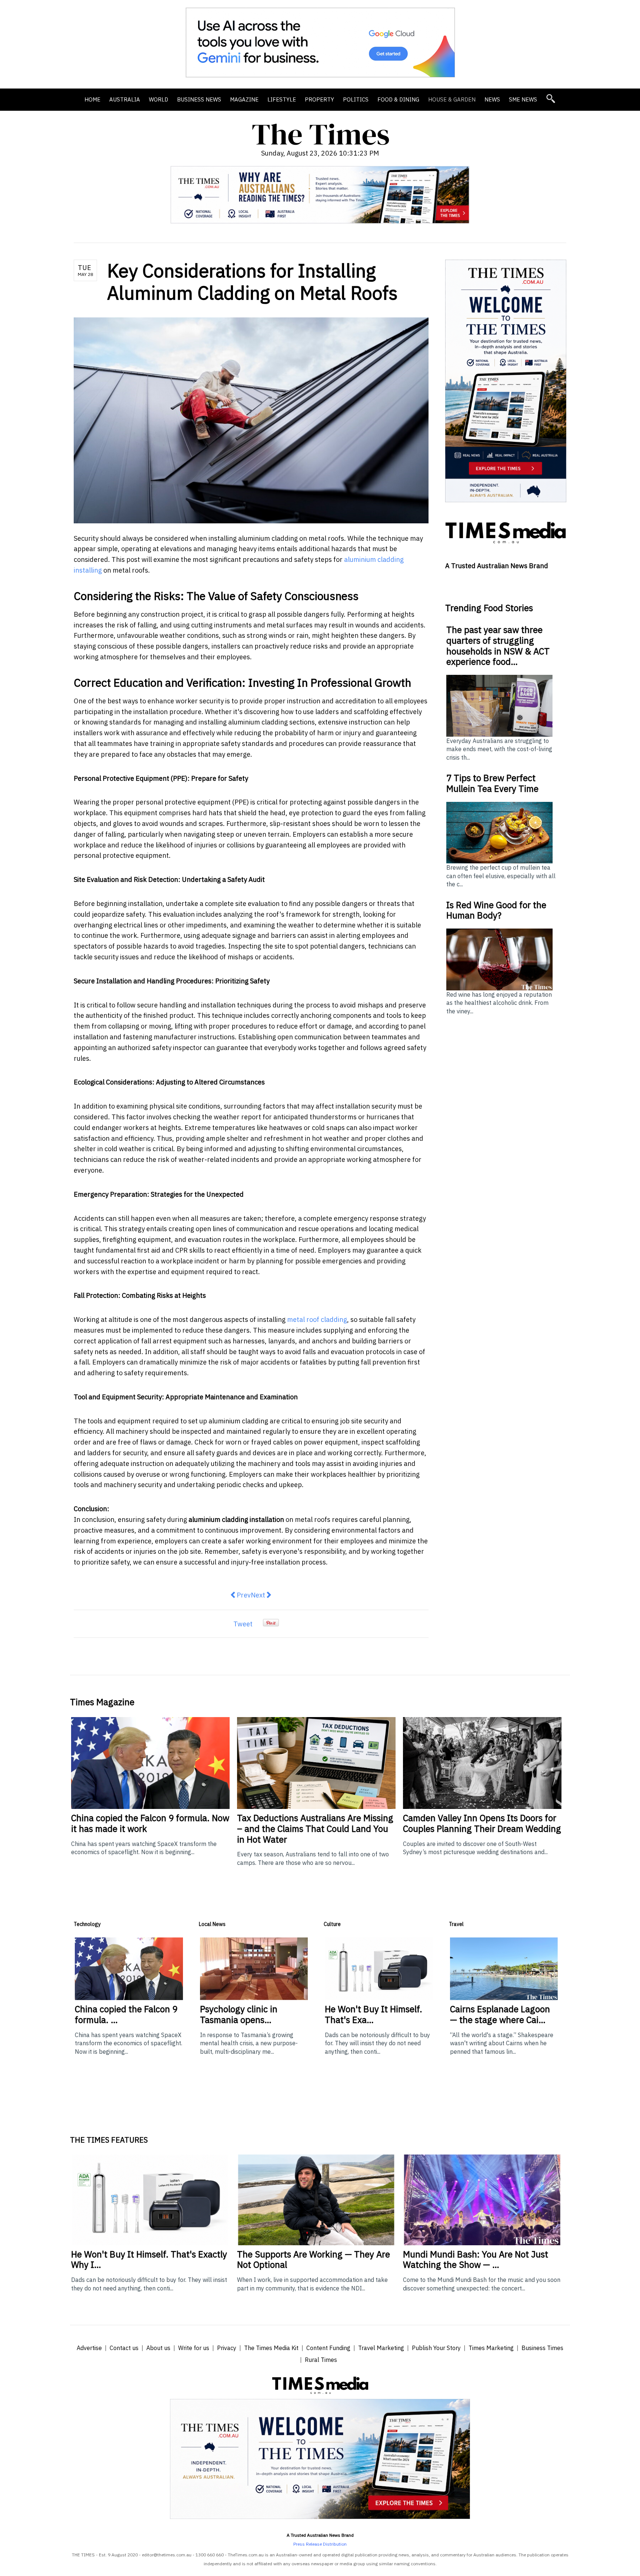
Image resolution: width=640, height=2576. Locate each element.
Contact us (124, 2348)
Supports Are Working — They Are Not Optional (314, 2260)
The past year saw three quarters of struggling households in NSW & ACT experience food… (498, 646)
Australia (125, 99)
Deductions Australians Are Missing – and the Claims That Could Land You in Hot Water (315, 1829)
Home (92, 99)
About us (158, 2348)
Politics (356, 99)
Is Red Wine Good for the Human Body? (496, 910)
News (492, 99)
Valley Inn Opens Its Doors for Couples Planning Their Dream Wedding (482, 1823)
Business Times (542, 2348)
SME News (523, 99)
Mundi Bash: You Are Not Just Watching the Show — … (476, 2260)
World (159, 99)
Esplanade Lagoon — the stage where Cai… (500, 2014)
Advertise (89, 2348)
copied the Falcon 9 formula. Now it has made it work (150, 1823)
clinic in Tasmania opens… (239, 2014)
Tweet (243, 1624)
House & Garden (452, 99)
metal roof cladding (317, 1319)
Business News (199, 99)
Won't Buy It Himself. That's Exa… (374, 2014)
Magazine (244, 99)
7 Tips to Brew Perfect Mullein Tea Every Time (492, 783)
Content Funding (328, 2348)
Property (319, 99)
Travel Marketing (381, 2348)
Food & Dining (398, 99)
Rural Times (321, 2360)
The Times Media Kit (271, 2348)
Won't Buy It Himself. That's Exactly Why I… (149, 2260)
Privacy (227, 2348)
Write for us (194, 2348)
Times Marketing (491, 2348)
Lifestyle (282, 99)
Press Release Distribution (320, 2544)
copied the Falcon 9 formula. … (126, 2014)
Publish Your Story (436, 2348)
